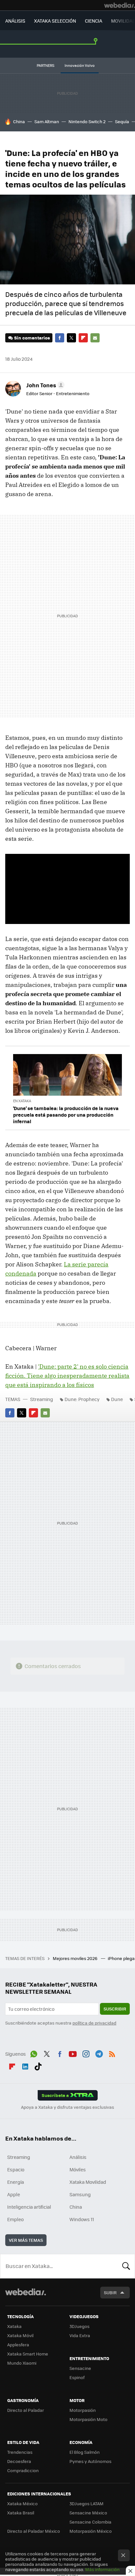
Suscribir (115, 2009)
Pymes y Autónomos (90, 2461)
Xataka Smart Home (28, 2354)
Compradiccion (23, 2470)
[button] (44, 385)
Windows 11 (82, 2219)
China (19, 121)
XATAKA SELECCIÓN (55, 21)
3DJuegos (79, 2326)
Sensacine (80, 2368)
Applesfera (18, 2345)
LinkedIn (25, 2066)
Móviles (78, 2169)
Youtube (73, 2053)
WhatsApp (34, 2053)
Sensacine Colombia (90, 2522)
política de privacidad (94, 2023)
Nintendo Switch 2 (87, 121)
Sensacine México (88, 2513)
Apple (14, 2194)
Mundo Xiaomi (22, 2363)
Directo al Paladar (26, 2410)
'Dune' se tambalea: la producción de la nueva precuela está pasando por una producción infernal (66, 1115)
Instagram (86, 2053)
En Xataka (22, 1101)
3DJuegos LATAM (87, 2503)
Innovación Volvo (80, 65)
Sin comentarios (32, 338)
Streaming (42, 1399)
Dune (117, 1399)
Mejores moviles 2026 (76, 1958)
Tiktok (38, 2066)
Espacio (16, 2169)
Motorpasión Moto (88, 2419)
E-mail (95, 338)
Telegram (99, 2053)
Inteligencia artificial (29, 2207)
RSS (112, 2053)
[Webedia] (120, 5)
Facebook (60, 338)
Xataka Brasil (21, 2513)
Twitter (71, 338)
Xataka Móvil (20, 2335)
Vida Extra (80, 2335)
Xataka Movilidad (88, 2182)
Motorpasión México (91, 2531)
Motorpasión (83, 2410)
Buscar (126, 2266)
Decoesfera (19, 2461)
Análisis (78, 2157)
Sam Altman (47, 121)
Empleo (15, 2219)
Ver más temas (26, 2240)
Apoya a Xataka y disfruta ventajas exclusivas (67, 2107)
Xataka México (22, 2503)
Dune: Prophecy (82, 1399)
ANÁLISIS (15, 21)
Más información (102, 2569)
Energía (16, 2182)
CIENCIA (94, 21)
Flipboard (83, 338)
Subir (110, 2292)
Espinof (77, 2377)
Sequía (122, 121)
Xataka (14, 2326)
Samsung (80, 2194)
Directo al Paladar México (34, 2531)
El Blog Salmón (85, 2452)
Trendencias (20, 2452)
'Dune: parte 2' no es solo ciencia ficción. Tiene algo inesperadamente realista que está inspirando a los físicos (67, 1376)
